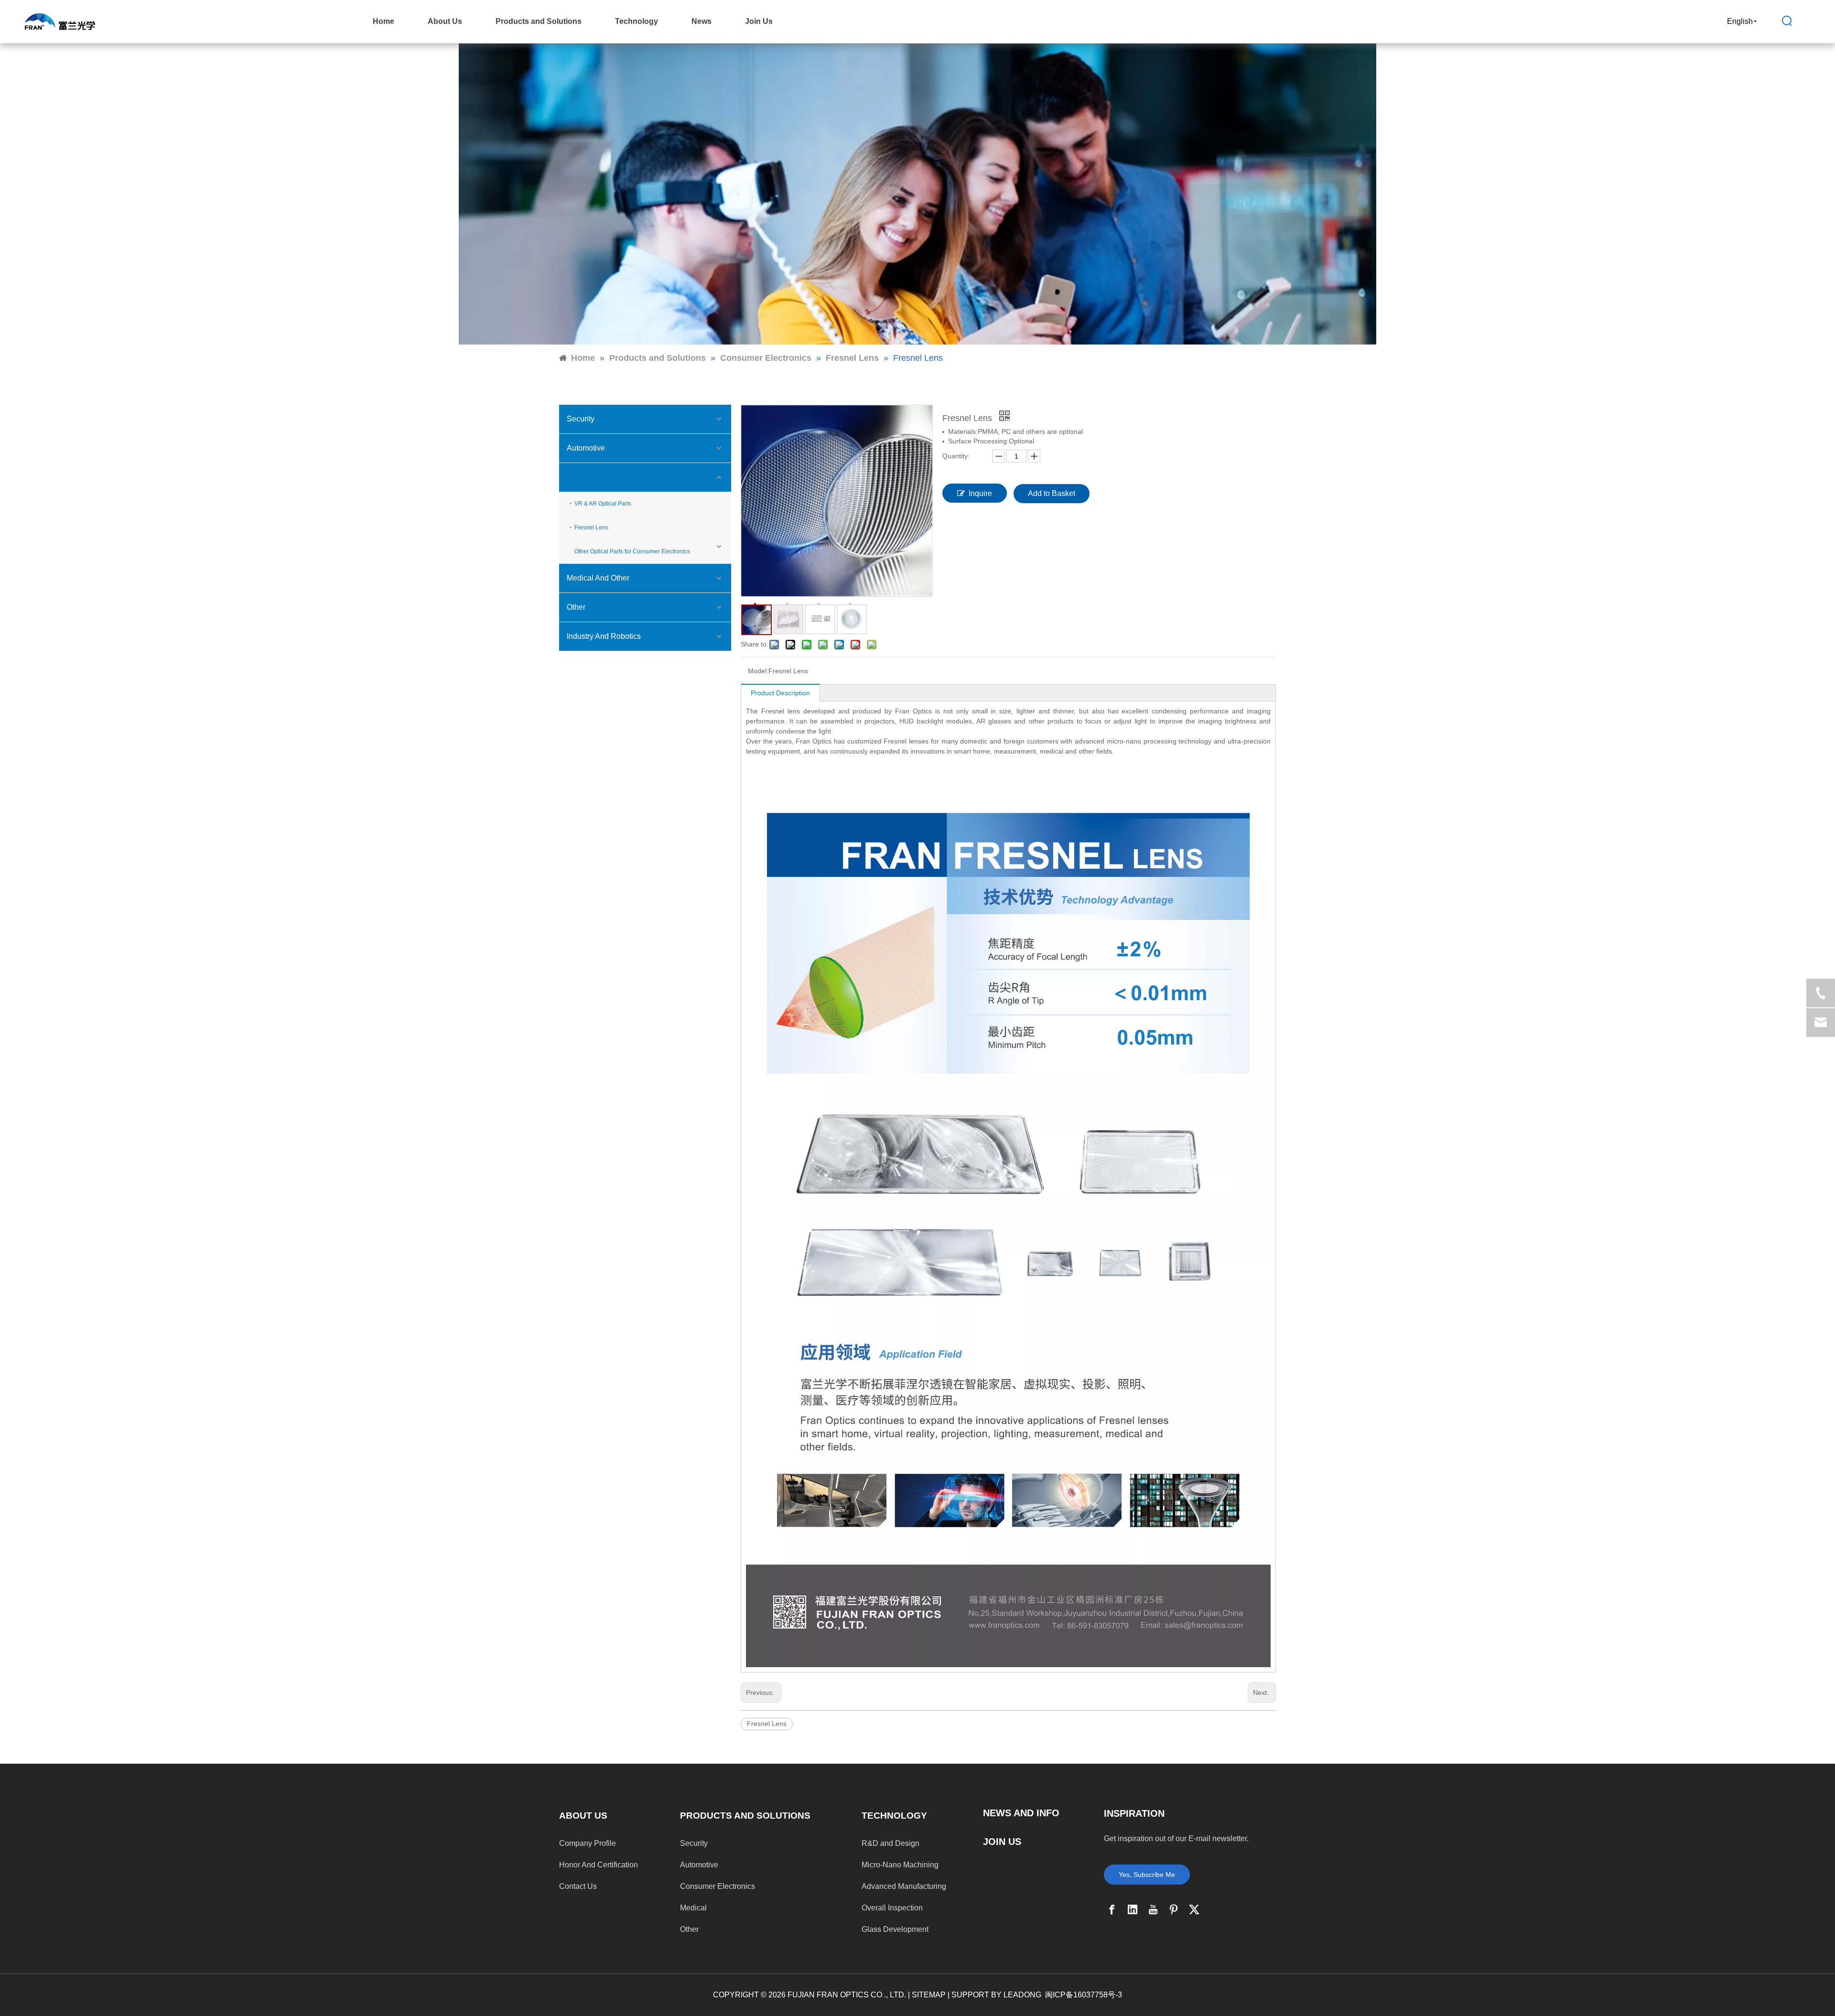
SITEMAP (929, 1995)
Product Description (780, 693)
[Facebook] (1112, 1909)
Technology (637, 21)
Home (383, 21)
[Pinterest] (1174, 1909)
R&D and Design (891, 1843)
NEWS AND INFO (1021, 1813)
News (702, 21)
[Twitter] (1194, 1909)
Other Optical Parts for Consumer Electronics (632, 551)
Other (576, 607)
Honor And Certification (599, 1865)
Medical (693, 1908)
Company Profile (588, 1843)
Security (581, 419)
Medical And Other (598, 578)
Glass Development (895, 1929)
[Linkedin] (1133, 1909)
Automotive (586, 448)
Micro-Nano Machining (900, 1865)
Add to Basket (1052, 493)
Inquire (980, 493)
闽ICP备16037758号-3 (1084, 1995)
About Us (445, 21)
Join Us (759, 21)
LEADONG (1022, 1995)
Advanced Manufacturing (904, 1886)
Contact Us (578, 1886)
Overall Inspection (892, 1908)
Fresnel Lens (591, 528)
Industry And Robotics (604, 636)
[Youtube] (1153, 1909)
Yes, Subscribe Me (1147, 1875)
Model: (758, 671)
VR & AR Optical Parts (603, 504)
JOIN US (1002, 1842)
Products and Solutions (539, 21)
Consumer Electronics (604, 477)
